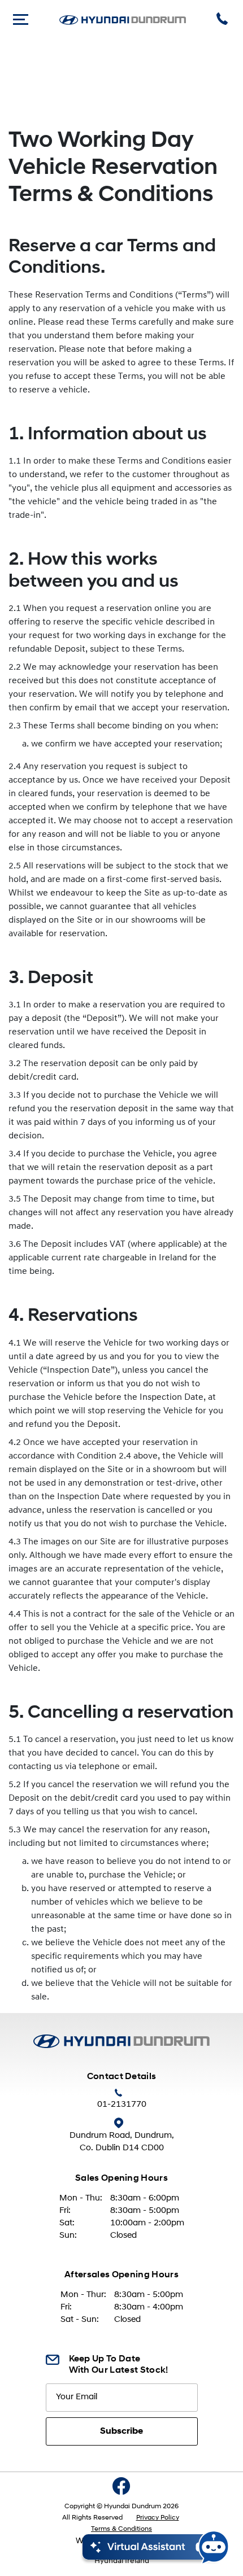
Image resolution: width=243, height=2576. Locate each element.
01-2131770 (122, 2105)
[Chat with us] (156, 2547)
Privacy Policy (158, 2518)
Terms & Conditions (121, 2529)
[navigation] (21, 20)
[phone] (224, 20)
